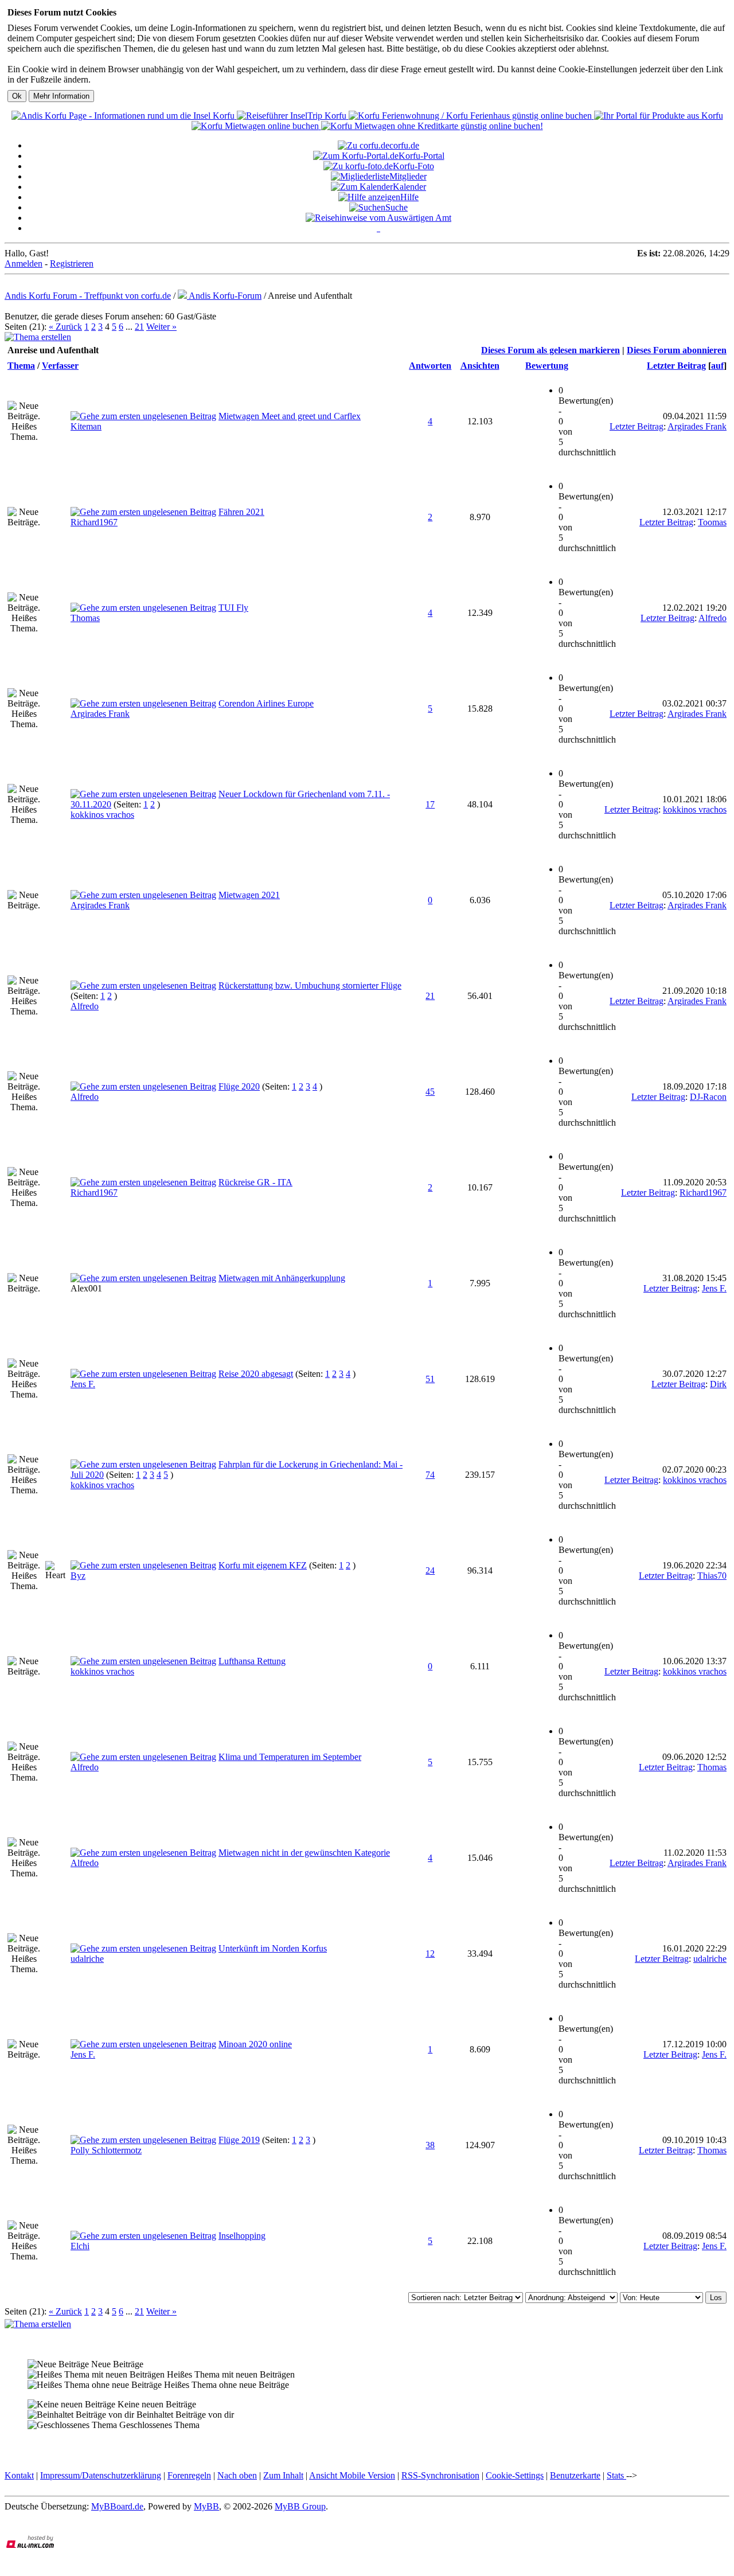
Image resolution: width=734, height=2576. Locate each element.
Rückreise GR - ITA (255, 1182)
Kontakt (19, 2475)
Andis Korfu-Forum (224, 296)
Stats (616, 2475)
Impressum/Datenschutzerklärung (101, 2475)
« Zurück (65, 327)
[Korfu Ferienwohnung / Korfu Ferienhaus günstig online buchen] (471, 116)
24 (430, 1570)
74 (430, 1475)
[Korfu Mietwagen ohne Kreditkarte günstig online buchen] (432, 126)
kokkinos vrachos (102, 815)
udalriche (87, 1959)
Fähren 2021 (241, 512)
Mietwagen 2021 (249, 895)
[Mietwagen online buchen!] (256, 126)
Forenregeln (189, 2475)
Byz (78, 1576)
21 (139, 327)
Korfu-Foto (413, 166)
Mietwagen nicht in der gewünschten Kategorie (304, 1853)
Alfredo (712, 618)
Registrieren (72, 264)
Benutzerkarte (575, 2475)
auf (717, 366)
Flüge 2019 (239, 2140)
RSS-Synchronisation (440, 2475)
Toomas (712, 522)
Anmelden (24, 264)
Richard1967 (94, 522)
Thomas (85, 618)
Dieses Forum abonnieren (677, 350)
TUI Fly (233, 608)
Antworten (430, 366)
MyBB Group (300, 2506)
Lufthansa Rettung (252, 1661)
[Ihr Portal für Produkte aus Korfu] (659, 116)
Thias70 (712, 1576)
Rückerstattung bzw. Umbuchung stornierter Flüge (310, 985)
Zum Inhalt (283, 2475)
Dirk (718, 1384)
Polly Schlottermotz (106, 2150)
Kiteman (86, 426)
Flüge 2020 (239, 1086)
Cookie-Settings (515, 2475)
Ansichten (480, 366)
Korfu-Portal (421, 156)
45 (430, 1092)
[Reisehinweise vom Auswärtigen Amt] (378, 218)
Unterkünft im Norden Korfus (273, 1948)
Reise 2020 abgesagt (256, 1374)
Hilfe (409, 197)
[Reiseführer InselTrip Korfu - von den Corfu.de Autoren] (293, 116)
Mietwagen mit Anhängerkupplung (282, 1278)
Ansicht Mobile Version (352, 2475)
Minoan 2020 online (255, 2044)
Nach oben (237, 2475)
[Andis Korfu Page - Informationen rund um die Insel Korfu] (124, 116)
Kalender (409, 187)
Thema (21, 366)
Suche (397, 207)
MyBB (206, 2506)
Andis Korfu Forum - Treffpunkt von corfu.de (88, 296)
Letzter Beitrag (676, 366)
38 (430, 2145)
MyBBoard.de (117, 2506)
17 (430, 804)
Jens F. (714, 1288)
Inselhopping (242, 2236)
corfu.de (404, 145)
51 (430, 1379)
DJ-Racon (708, 1097)
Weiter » (161, 327)
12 (430, 1954)
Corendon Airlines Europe (266, 703)
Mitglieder (408, 176)
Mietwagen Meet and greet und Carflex (290, 416)
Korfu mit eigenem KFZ (263, 1565)
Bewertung (547, 366)
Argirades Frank (697, 426)
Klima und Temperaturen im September (290, 1757)
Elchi (80, 2246)
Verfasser (60, 366)
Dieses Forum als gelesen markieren (550, 350)
